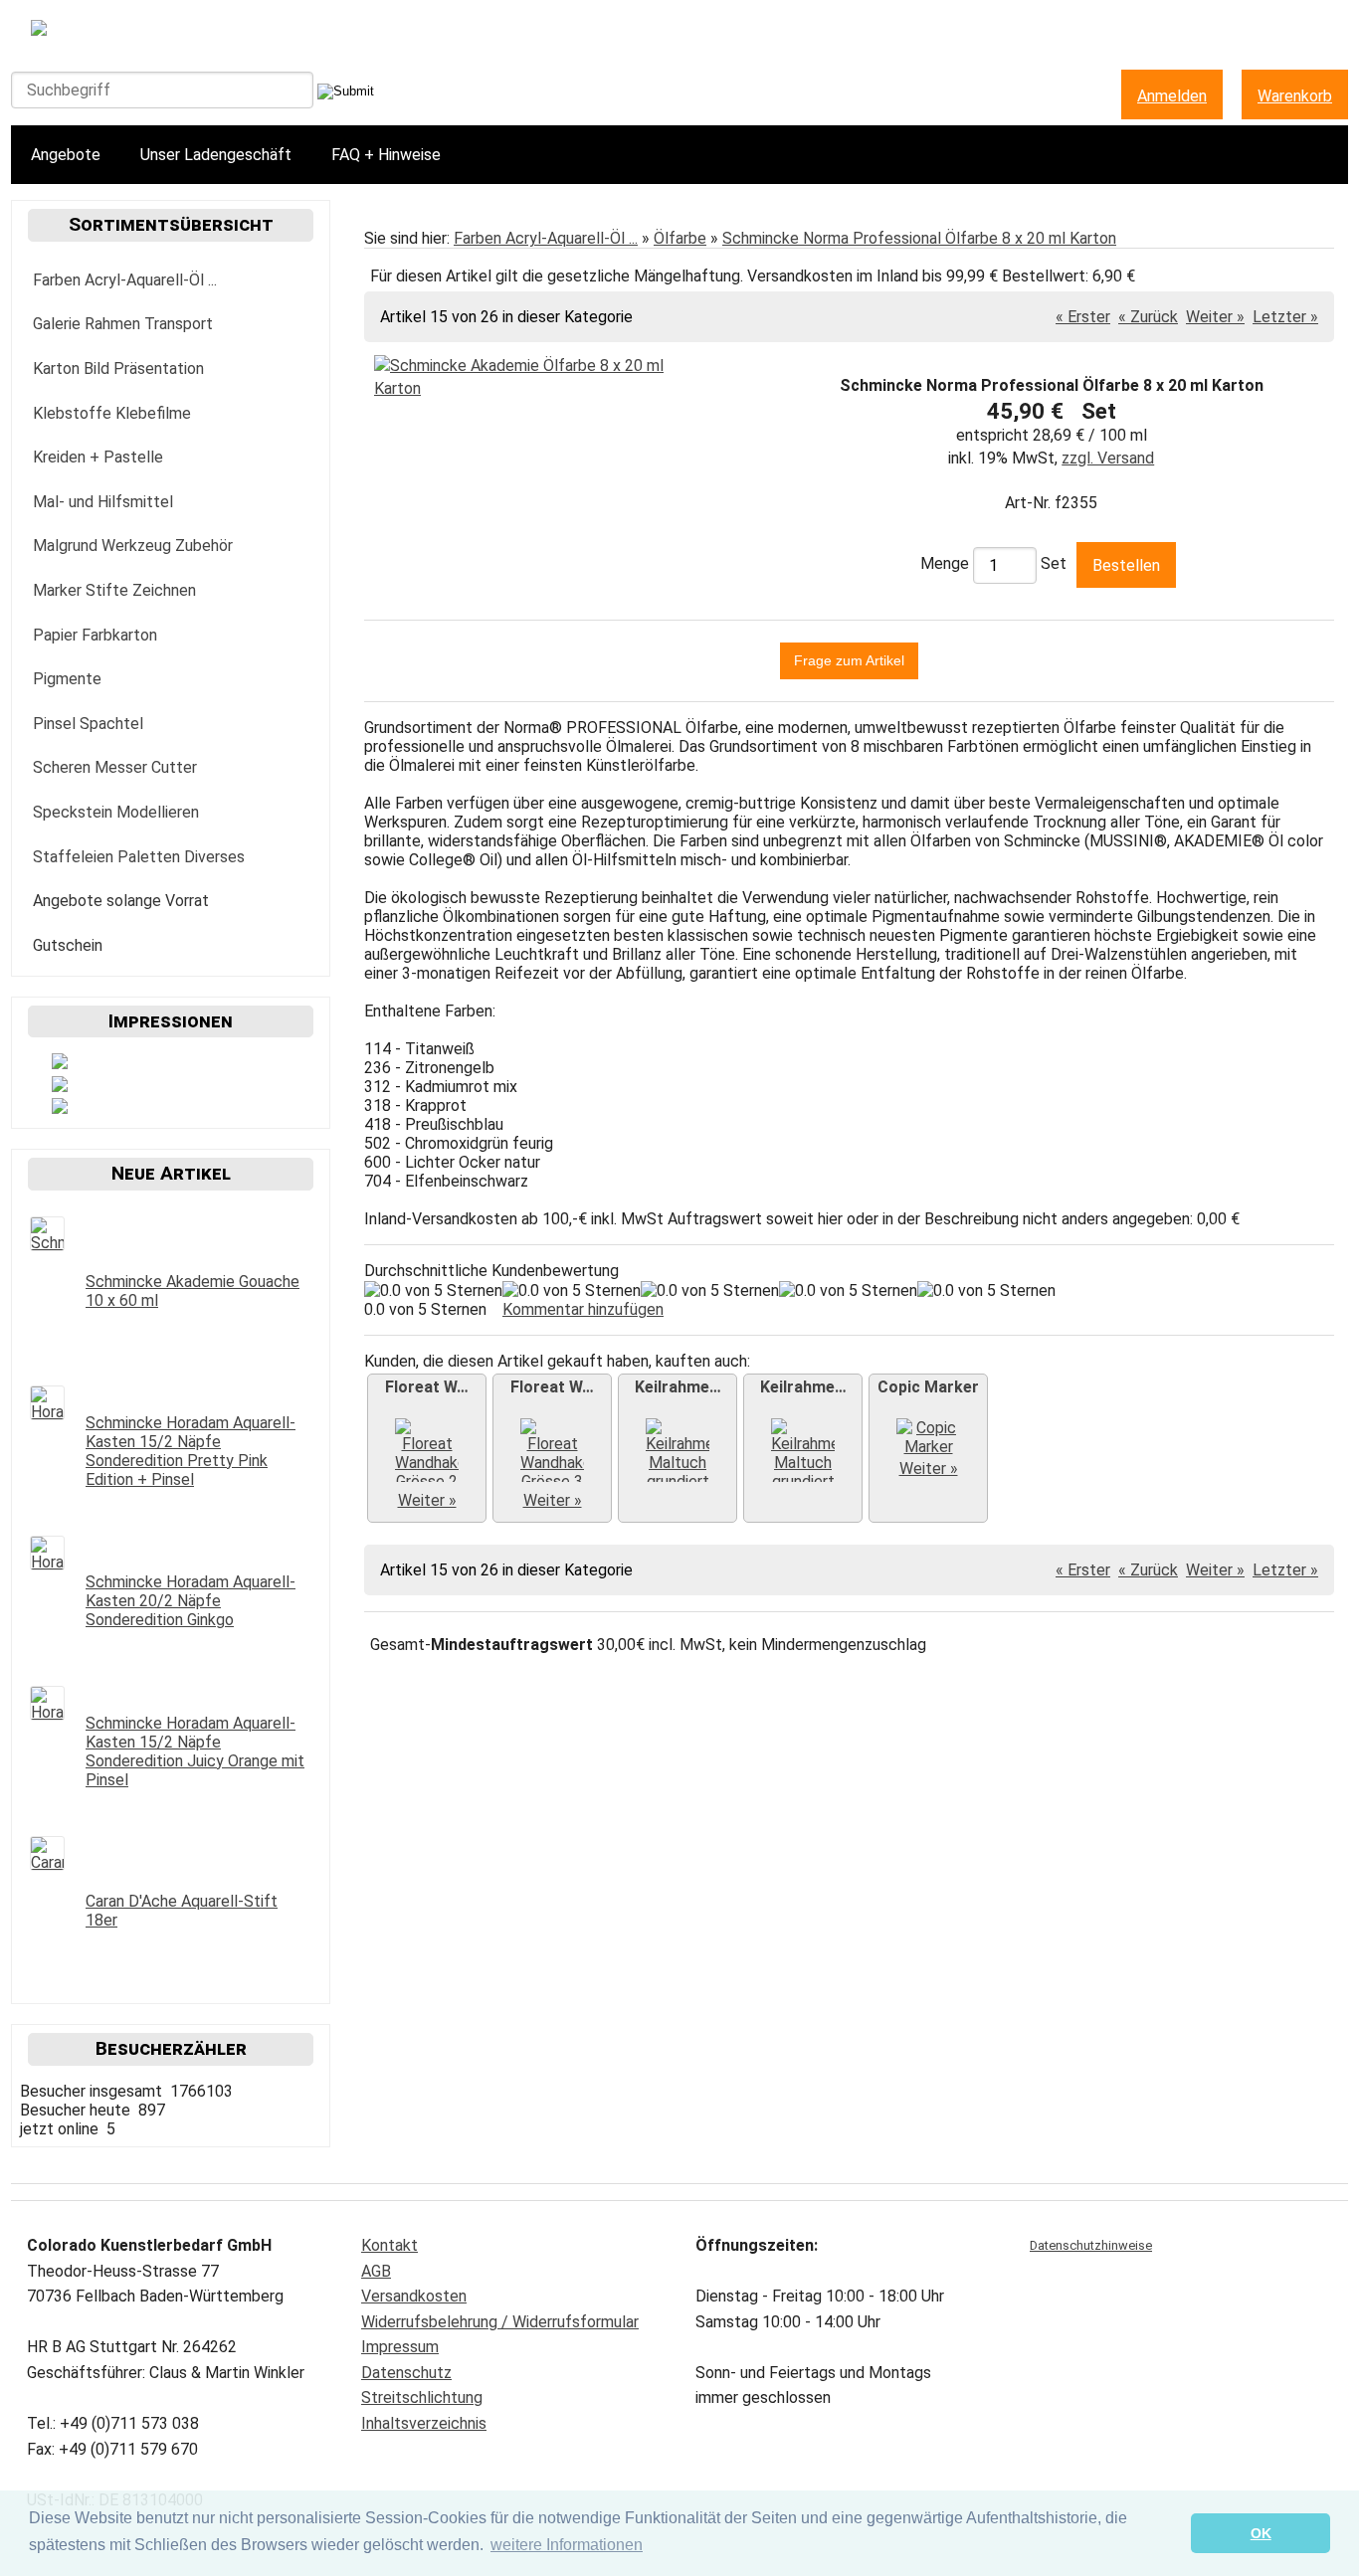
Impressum (400, 2347)
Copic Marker (928, 1387)
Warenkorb (1295, 96)
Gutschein (68, 945)
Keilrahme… (678, 1387)
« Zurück (1148, 317)
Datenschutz (406, 2373)
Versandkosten (414, 2296)
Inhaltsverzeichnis (424, 2423)
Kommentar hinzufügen (583, 1309)
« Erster (1083, 317)
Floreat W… (427, 1387)
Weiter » (1215, 317)
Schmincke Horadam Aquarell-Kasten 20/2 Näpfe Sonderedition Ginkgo (191, 1601)
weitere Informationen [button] (567, 2545)
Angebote (66, 155)
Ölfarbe (680, 238)
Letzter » (1285, 317)
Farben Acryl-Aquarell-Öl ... (546, 238)
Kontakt (389, 2245)
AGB (376, 2271)
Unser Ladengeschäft (216, 155)
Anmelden (1172, 96)
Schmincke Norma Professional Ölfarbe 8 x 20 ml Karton (919, 238)
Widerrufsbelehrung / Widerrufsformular (500, 2322)
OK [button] (1261, 2533)
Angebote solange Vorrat (121, 901)
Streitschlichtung (422, 2397)
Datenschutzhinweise (1091, 2245)
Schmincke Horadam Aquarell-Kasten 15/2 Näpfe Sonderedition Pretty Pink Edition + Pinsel (191, 1451)
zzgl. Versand (1108, 458)
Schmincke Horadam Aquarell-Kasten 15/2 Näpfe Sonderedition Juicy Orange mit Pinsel (195, 1751)
